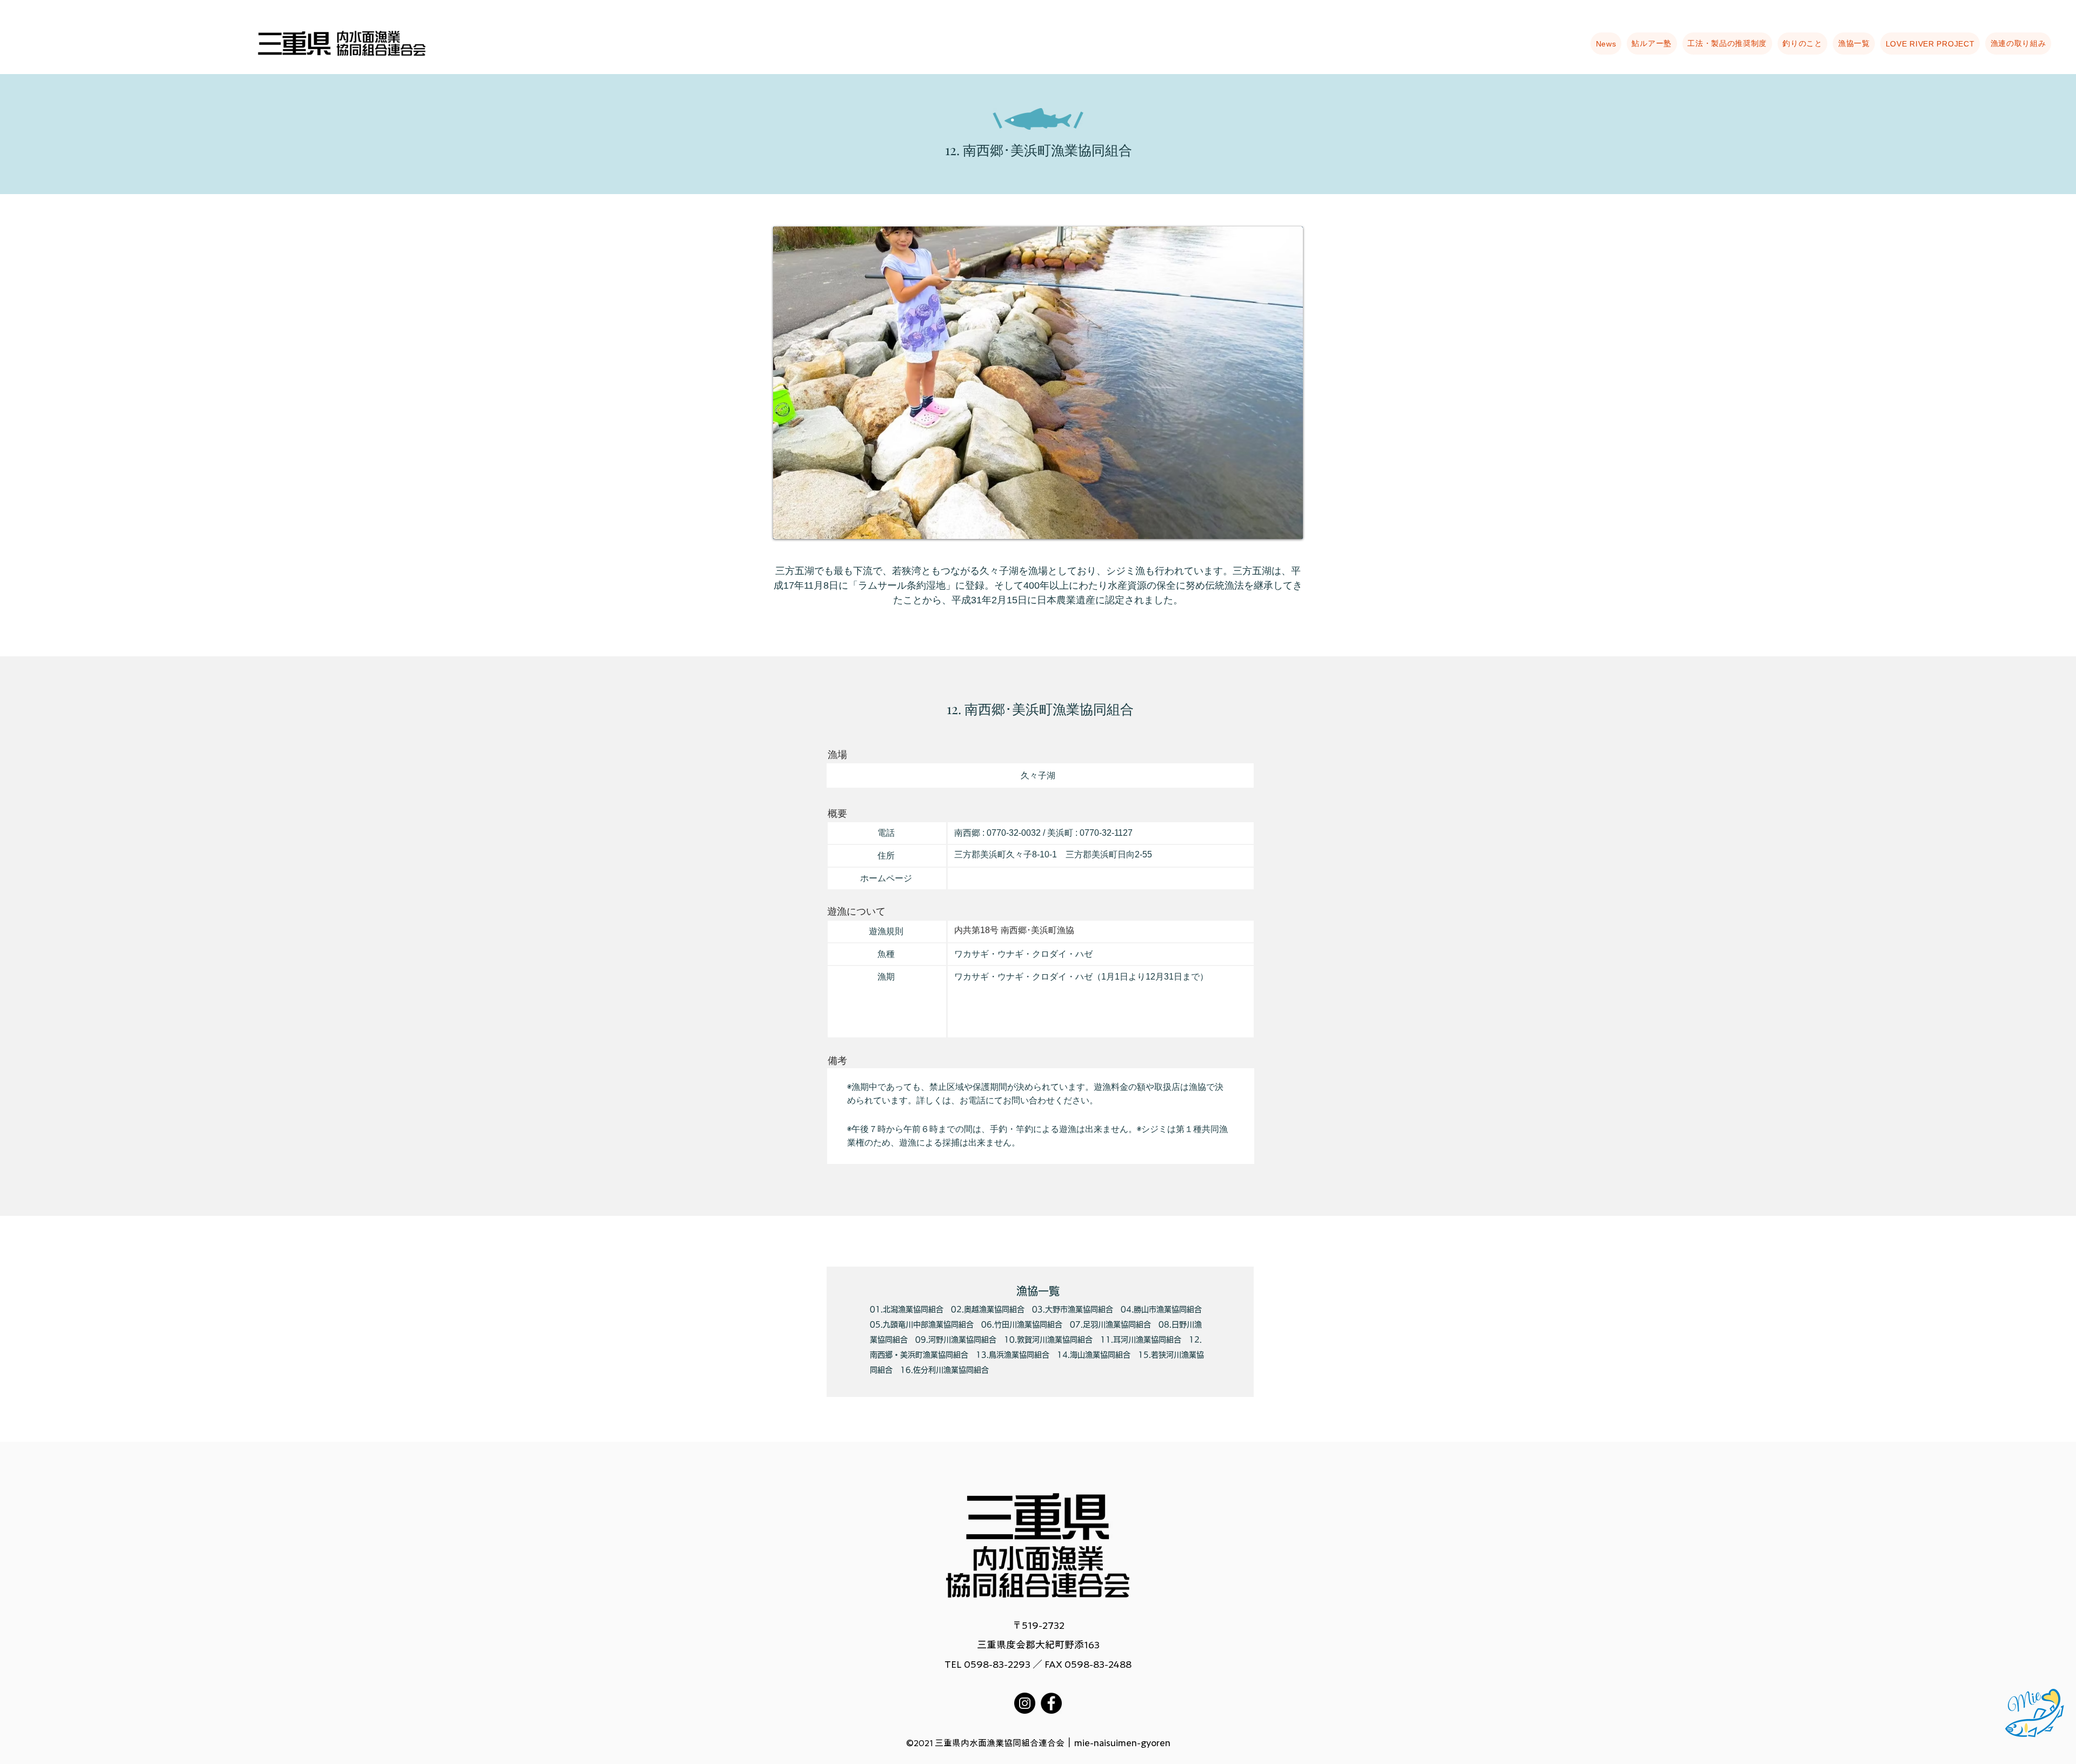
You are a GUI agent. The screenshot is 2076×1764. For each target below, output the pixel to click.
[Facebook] (1051, 1703)
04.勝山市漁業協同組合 (1161, 1309)
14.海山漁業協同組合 (1094, 1355)
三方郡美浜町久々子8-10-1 (1006, 854)
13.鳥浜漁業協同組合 (1013, 1355)
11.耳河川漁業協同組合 (1141, 1340)
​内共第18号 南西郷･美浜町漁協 (1014, 930)
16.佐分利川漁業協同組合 (944, 1370)
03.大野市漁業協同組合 (1073, 1309)
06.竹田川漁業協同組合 (1022, 1324)
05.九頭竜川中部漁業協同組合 (922, 1324)
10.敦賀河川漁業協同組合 (1048, 1340)
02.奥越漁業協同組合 (988, 1309)
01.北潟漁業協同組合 (907, 1309)
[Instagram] (1025, 1703)
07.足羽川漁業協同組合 (1110, 1324)
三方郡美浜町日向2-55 (1109, 854)
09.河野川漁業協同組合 (956, 1340)
